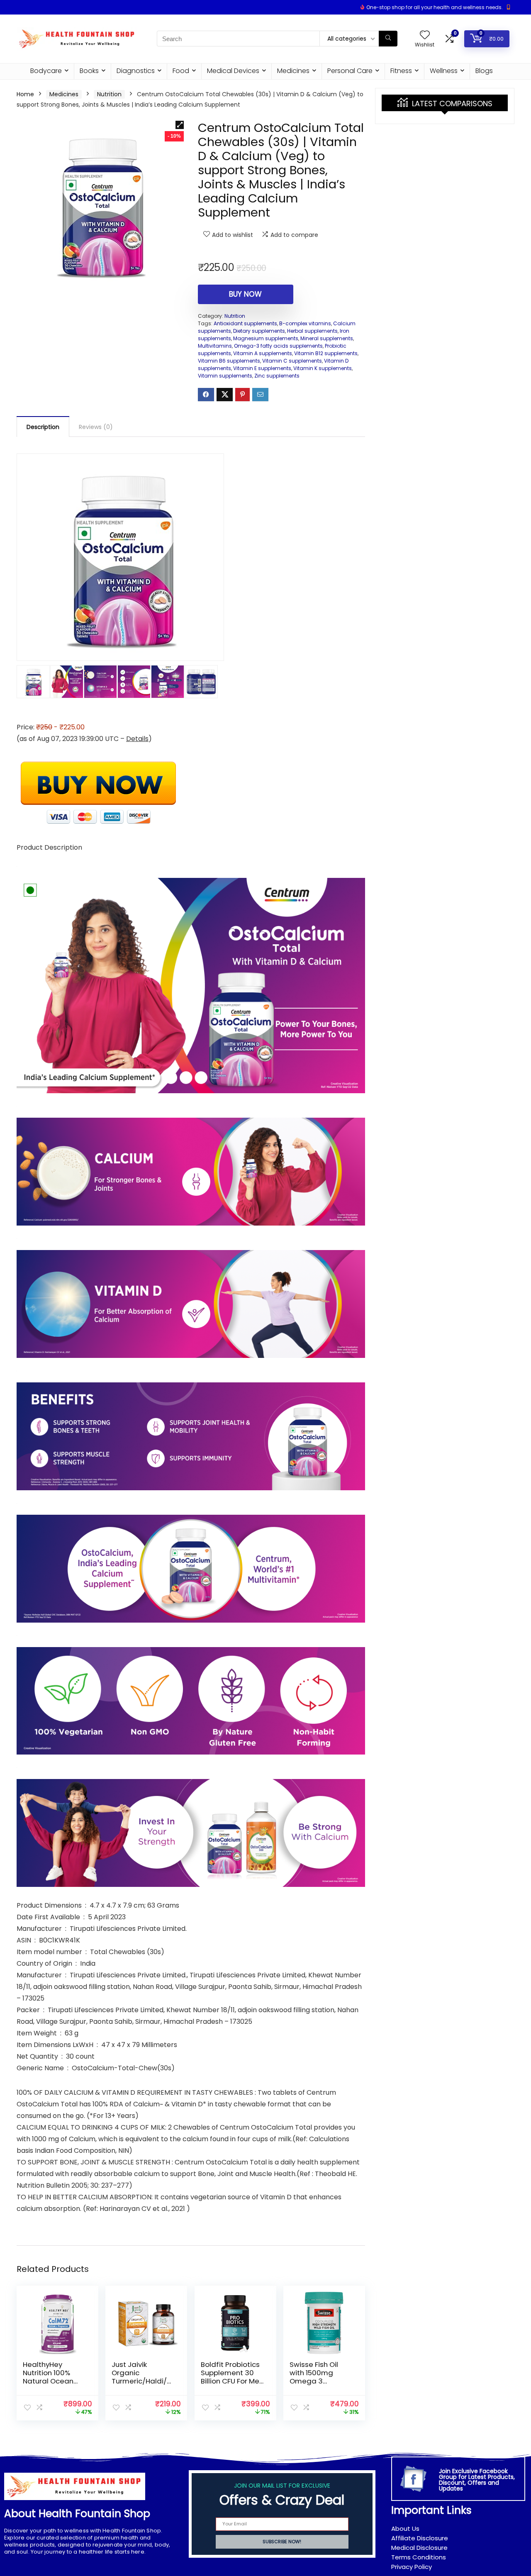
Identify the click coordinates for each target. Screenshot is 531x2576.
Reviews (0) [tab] (96, 427)
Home (25, 94)
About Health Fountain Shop (77, 2514)
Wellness (444, 71)
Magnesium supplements (266, 338)
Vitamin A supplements (263, 353)
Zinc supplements (277, 376)
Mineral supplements (327, 338)
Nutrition (109, 94)
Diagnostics (136, 71)
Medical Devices (233, 71)
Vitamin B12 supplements (326, 353)
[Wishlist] (425, 35)
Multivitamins (215, 346)
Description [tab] (43, 427)
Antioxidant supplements (245, 323)
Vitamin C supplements (292, 361)
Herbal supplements (312, 331)
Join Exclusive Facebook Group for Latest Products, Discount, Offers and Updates (477, 2480)
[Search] (388, 39)
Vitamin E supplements (262, 368)
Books (89, 71)
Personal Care (350, 71)
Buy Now (245, 294)
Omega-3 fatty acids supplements (278, 346)
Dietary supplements (259, 331)
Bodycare (46, 71)
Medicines (293, 71)
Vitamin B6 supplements (229, 361)
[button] (180, 125)
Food (181, 71)
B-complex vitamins (305, 323)
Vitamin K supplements (323, 368)
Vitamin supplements (225, 376)
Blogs (484, 71)
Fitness (401, 71)
